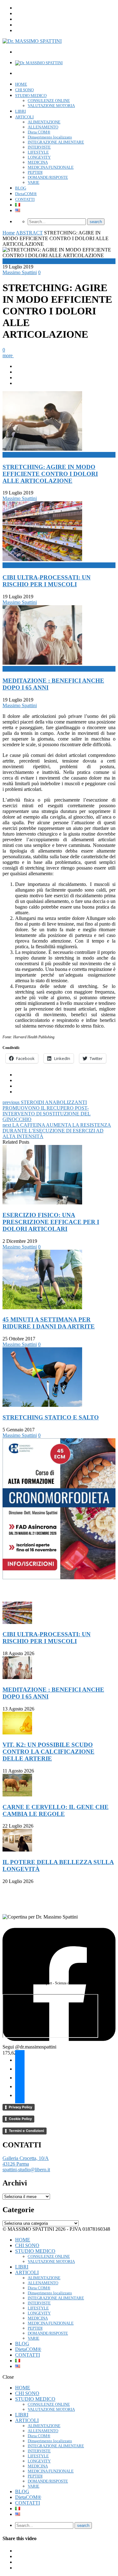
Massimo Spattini (20, 272)
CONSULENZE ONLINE (49, 101)
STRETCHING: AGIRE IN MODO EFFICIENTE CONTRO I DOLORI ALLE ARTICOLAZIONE (50, 474)
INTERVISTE (39, 147)
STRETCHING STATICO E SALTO (51, 1417)
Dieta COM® (39, 132)
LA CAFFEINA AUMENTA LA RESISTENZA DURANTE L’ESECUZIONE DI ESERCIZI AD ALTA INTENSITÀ (57, 1131)
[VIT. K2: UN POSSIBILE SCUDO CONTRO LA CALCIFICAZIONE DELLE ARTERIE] (17, 1733)
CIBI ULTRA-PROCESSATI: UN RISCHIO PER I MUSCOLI (47, 581)
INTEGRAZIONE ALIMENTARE (56, 142)
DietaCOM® (26, 194)
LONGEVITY (39, 157)
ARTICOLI (24, 117)
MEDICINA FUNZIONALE (51, 167)
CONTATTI (25, 199)
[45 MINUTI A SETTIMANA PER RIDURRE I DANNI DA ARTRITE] (42, 1308)
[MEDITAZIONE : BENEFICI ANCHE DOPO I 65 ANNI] (17, 1677)
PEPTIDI (35, 172)
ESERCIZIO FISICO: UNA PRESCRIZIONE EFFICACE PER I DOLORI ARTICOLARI (51, 1222)
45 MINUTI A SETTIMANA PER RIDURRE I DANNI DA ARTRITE (49, 1323)
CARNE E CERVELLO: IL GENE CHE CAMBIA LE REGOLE (56, 1810)
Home (9, 233)
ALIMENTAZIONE (44, 122)
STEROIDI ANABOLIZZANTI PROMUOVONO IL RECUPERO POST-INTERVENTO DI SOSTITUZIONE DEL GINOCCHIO (47, 1111)
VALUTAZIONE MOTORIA (51, 106)
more (8, 355)
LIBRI (20, 111)
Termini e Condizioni (26, 2131)
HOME (21, 84)
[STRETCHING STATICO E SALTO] (42, 1405)
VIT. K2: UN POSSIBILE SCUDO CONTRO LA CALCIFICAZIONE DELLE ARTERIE (48, 1752)
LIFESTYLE (38, 152)
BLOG (21, 188)
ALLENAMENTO (43, 127)
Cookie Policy (20, 2119)
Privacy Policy (20, 2107)
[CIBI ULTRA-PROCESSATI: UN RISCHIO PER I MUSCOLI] (17, 1622)
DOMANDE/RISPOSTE (48, 177)
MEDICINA (38, 162)
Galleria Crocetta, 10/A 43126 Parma (26, 2161)
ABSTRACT (29, 233)
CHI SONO (24, 90)
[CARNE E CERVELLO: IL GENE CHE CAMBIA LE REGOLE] (17, 1795)
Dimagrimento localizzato (50, 137)
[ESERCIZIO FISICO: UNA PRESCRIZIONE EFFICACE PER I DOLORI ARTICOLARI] (42, 1203)
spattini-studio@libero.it (26, 2170)
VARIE (34, 182)
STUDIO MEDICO (31, 96)
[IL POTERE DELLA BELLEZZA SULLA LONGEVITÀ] (17, 1850)
